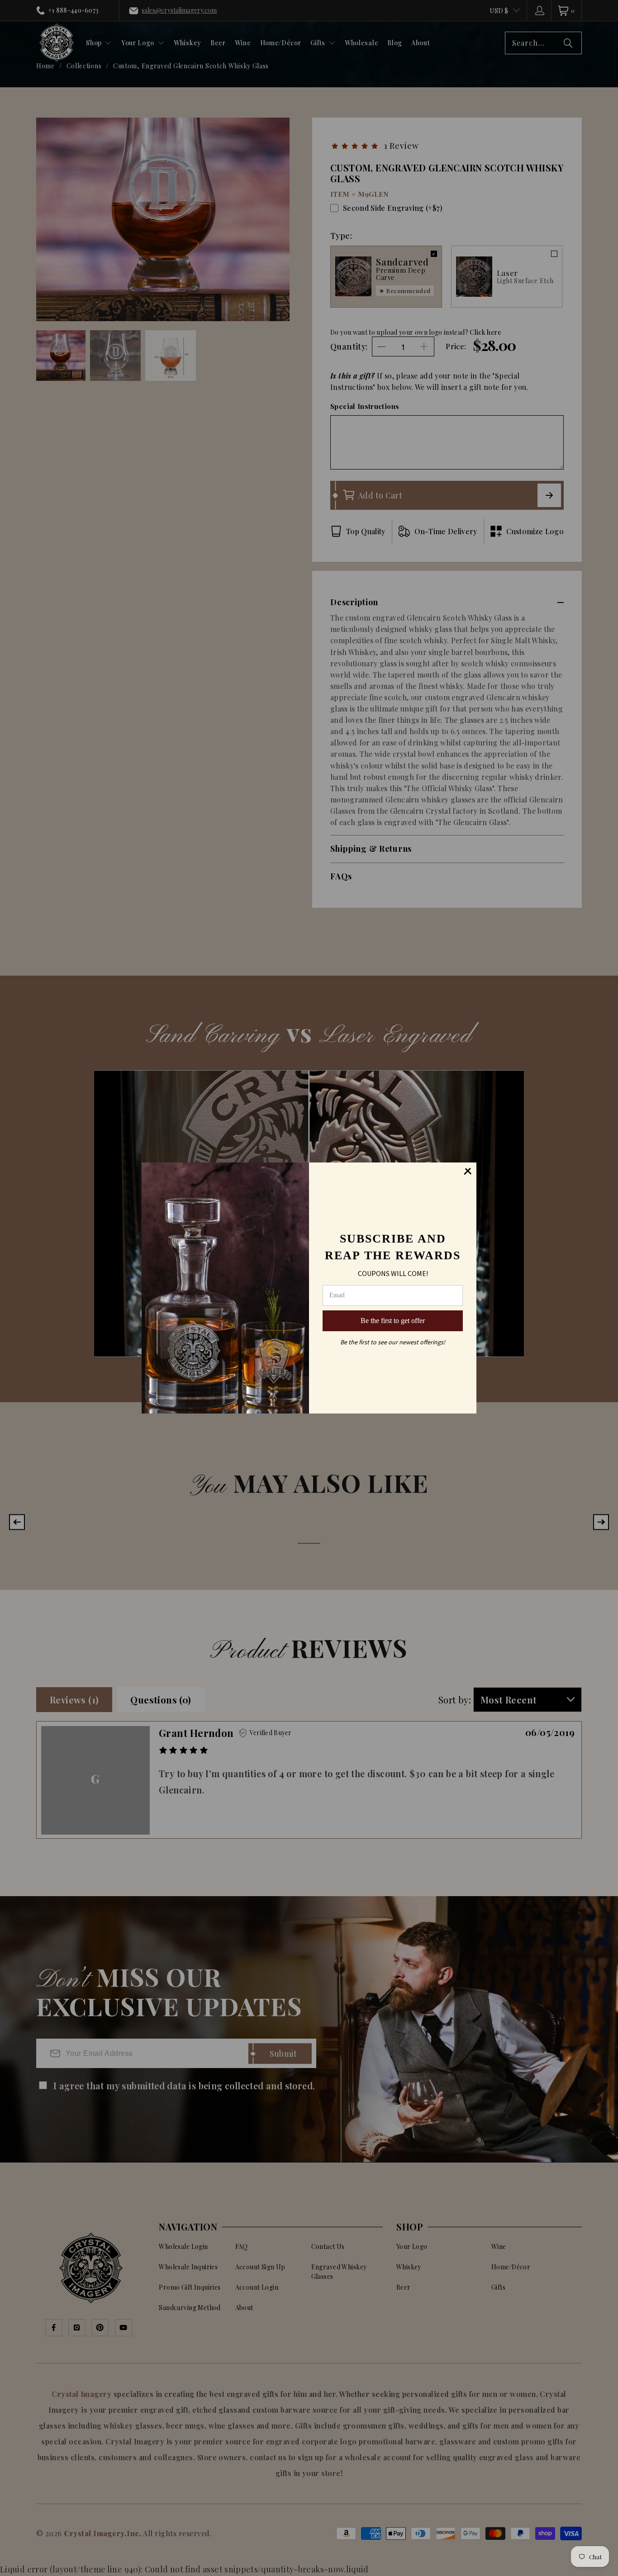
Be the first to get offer (393, 1321)
